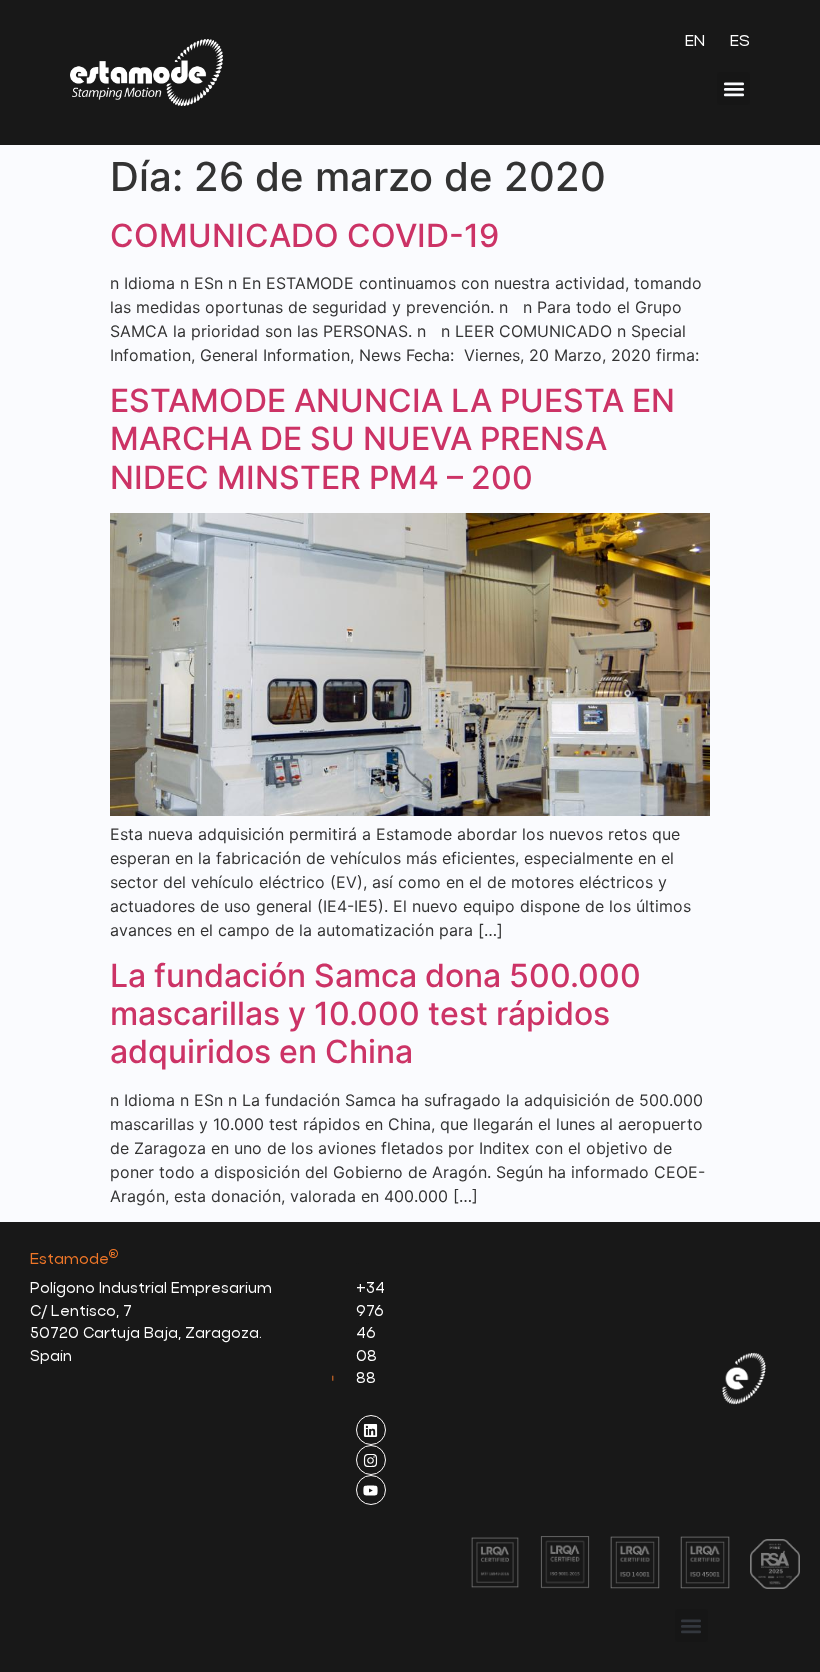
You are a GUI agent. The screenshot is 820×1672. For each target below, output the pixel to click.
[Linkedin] (371, 1430)
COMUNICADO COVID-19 (304, 235)
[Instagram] (371, 1460)
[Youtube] (371, 1490)
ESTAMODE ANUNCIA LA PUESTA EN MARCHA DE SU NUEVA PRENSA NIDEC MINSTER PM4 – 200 (392, 439)
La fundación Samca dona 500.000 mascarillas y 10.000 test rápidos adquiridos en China (375, 1014)
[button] (733, 88)
